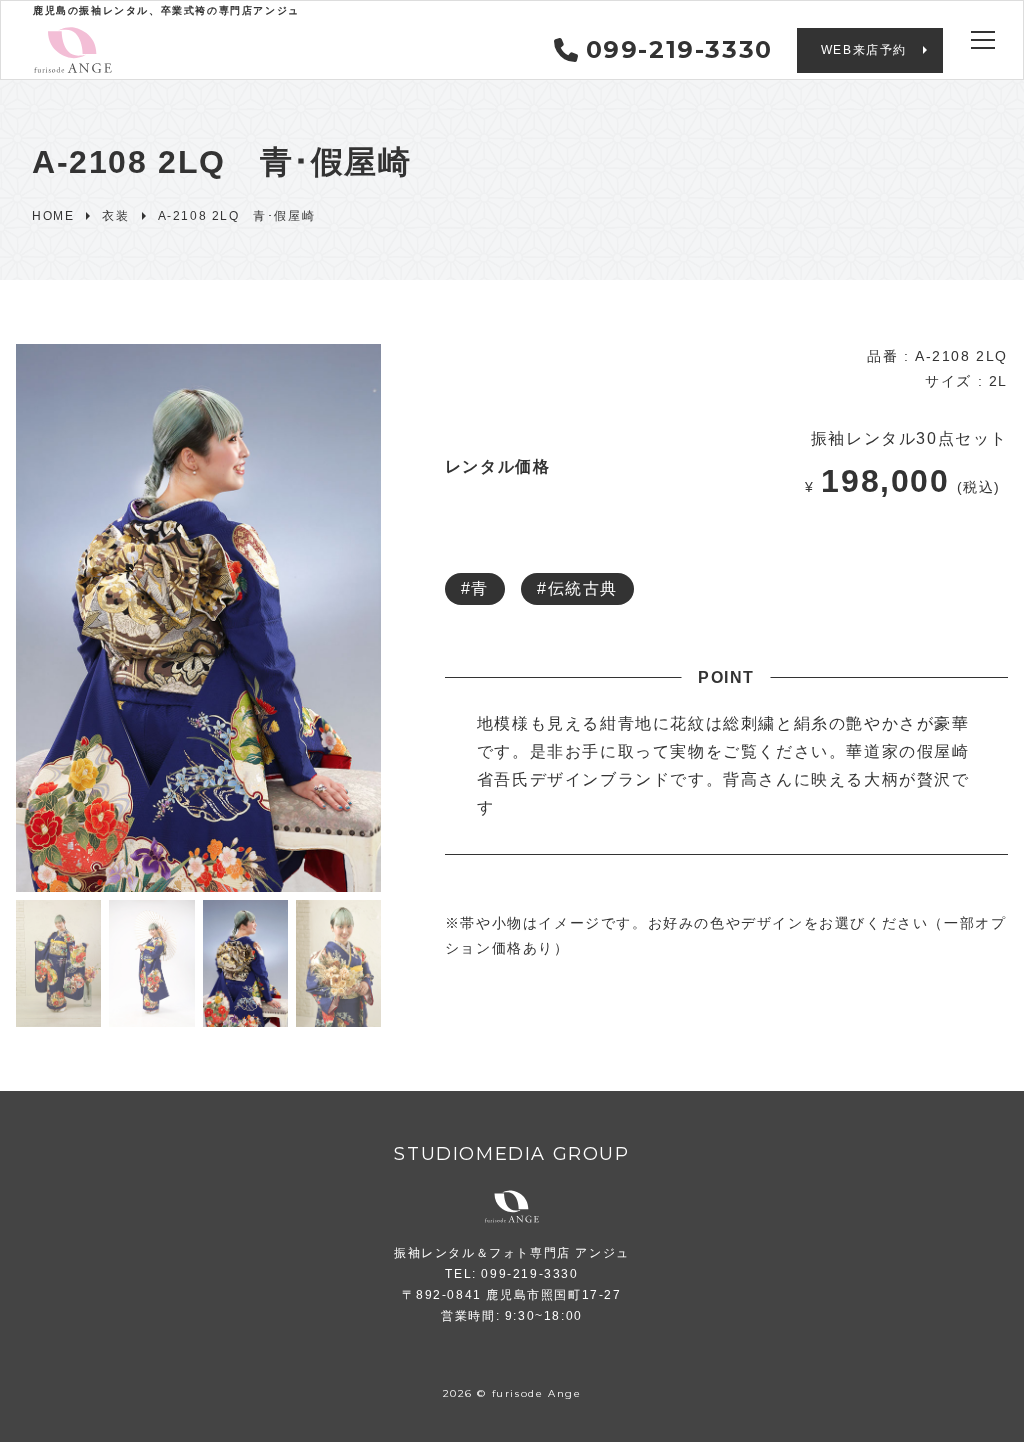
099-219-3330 (679, 49)
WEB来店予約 (864, 50)
